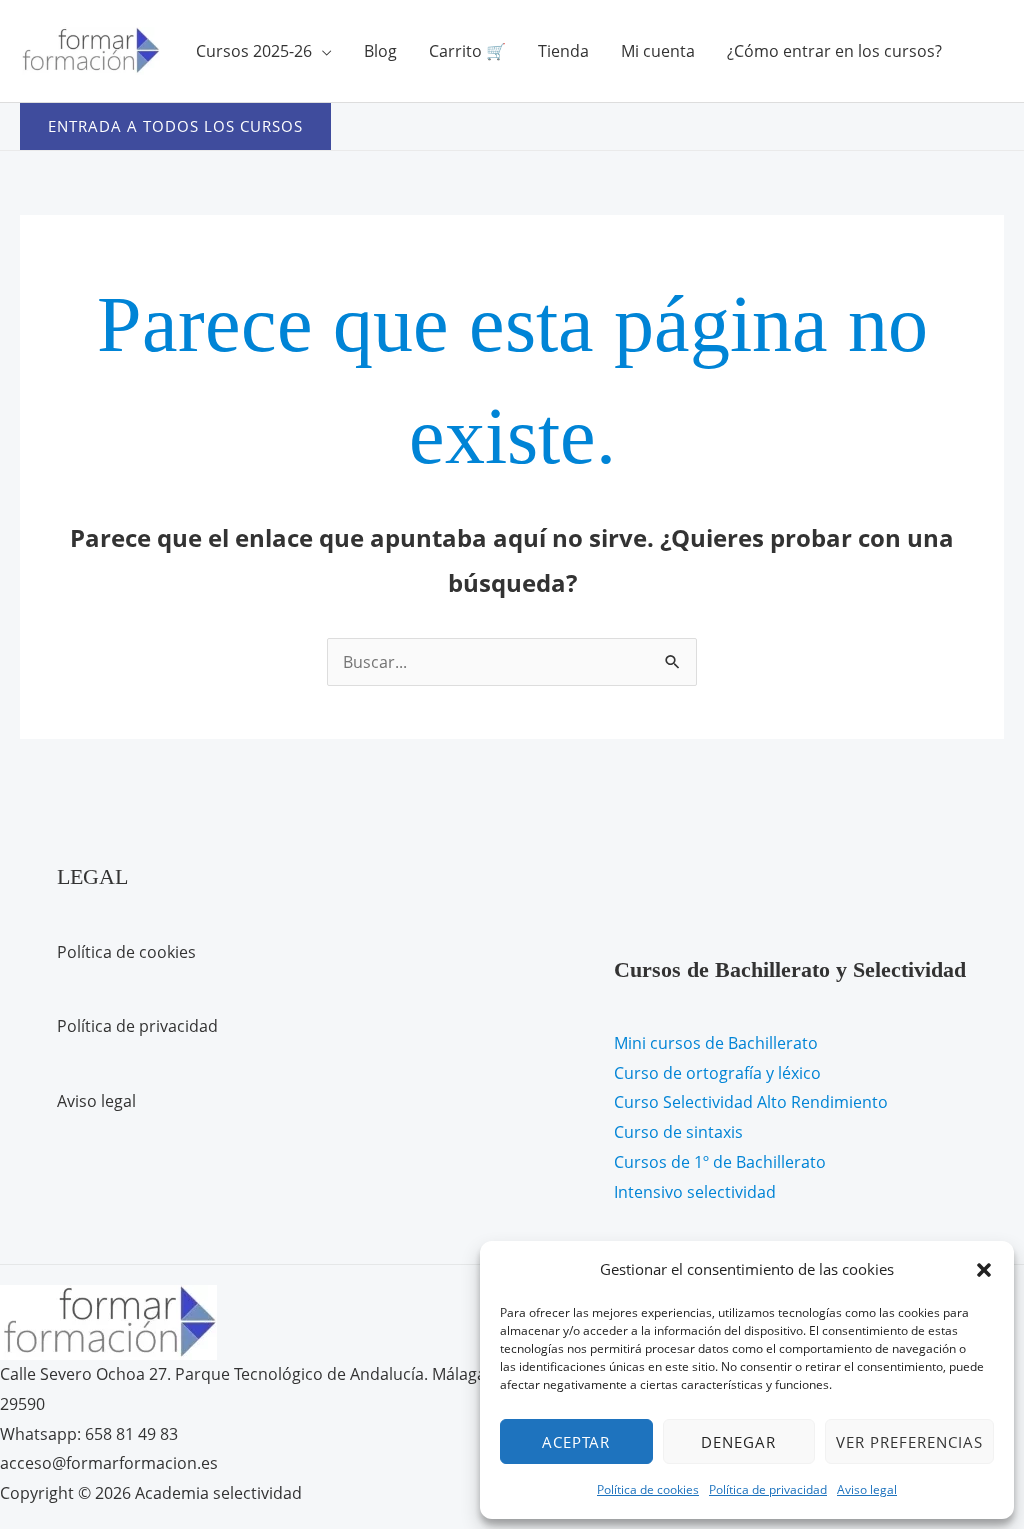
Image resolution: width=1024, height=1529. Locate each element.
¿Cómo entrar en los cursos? (834, 51)
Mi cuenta (658, 51)
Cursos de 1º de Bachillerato (720, 1162)
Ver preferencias (909, 1442)
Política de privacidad (768, 1489)
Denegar (738, 1442)
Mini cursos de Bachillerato (716, 1043)
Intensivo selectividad (695, 1192)
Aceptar (576, 1442)
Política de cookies (648, 1489)
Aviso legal (867, 1489)
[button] (984, 1270)
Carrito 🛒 (467, 51)
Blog (380, 51)
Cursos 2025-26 (254, 51)
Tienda (563, 51)
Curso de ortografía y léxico (717, 1073)
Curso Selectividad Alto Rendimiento (751, 1102)
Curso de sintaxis (678, 1132)
